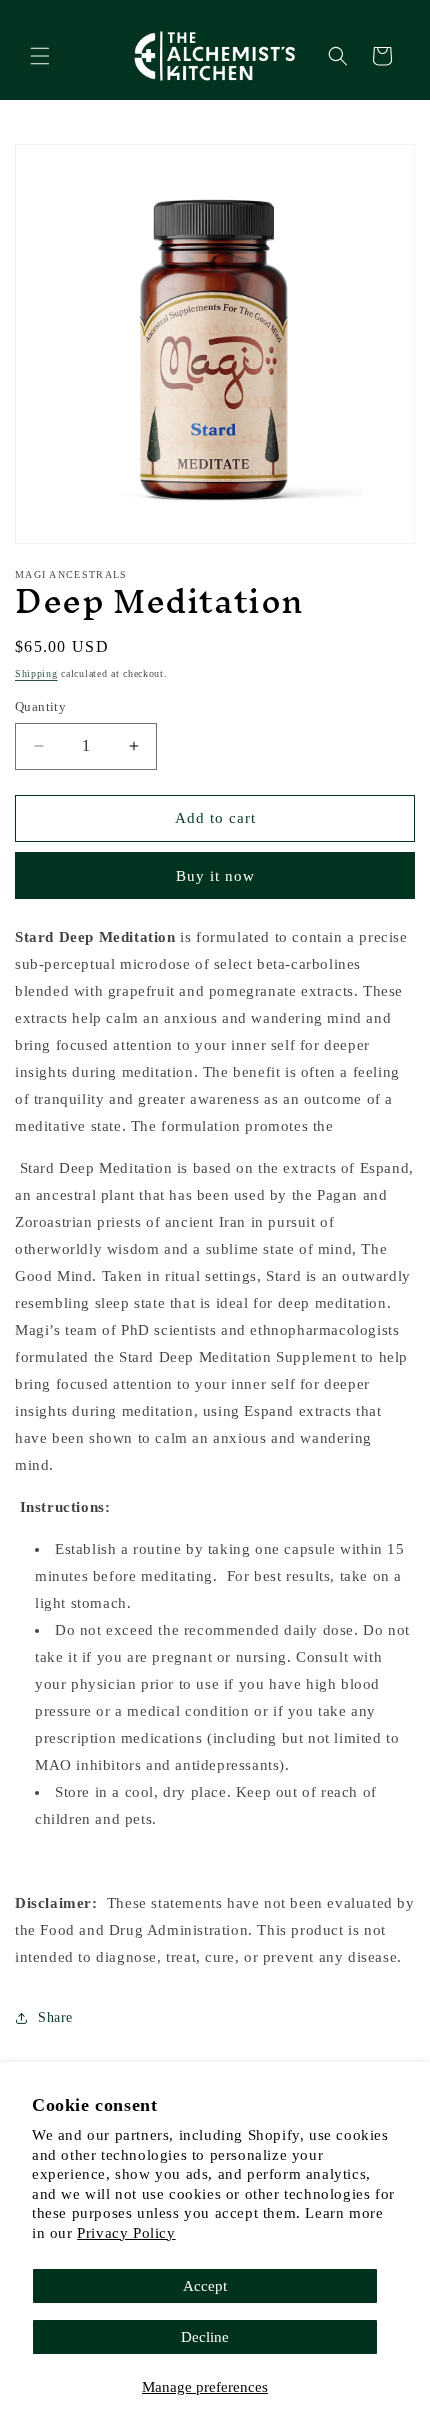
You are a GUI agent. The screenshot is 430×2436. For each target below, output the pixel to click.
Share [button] (55, 2017)
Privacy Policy (126, 2233)
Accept (205, 2286)
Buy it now (215, 876)
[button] (40, 56)
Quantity (40, 706)
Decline (205, 2337)
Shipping (36, 673)
